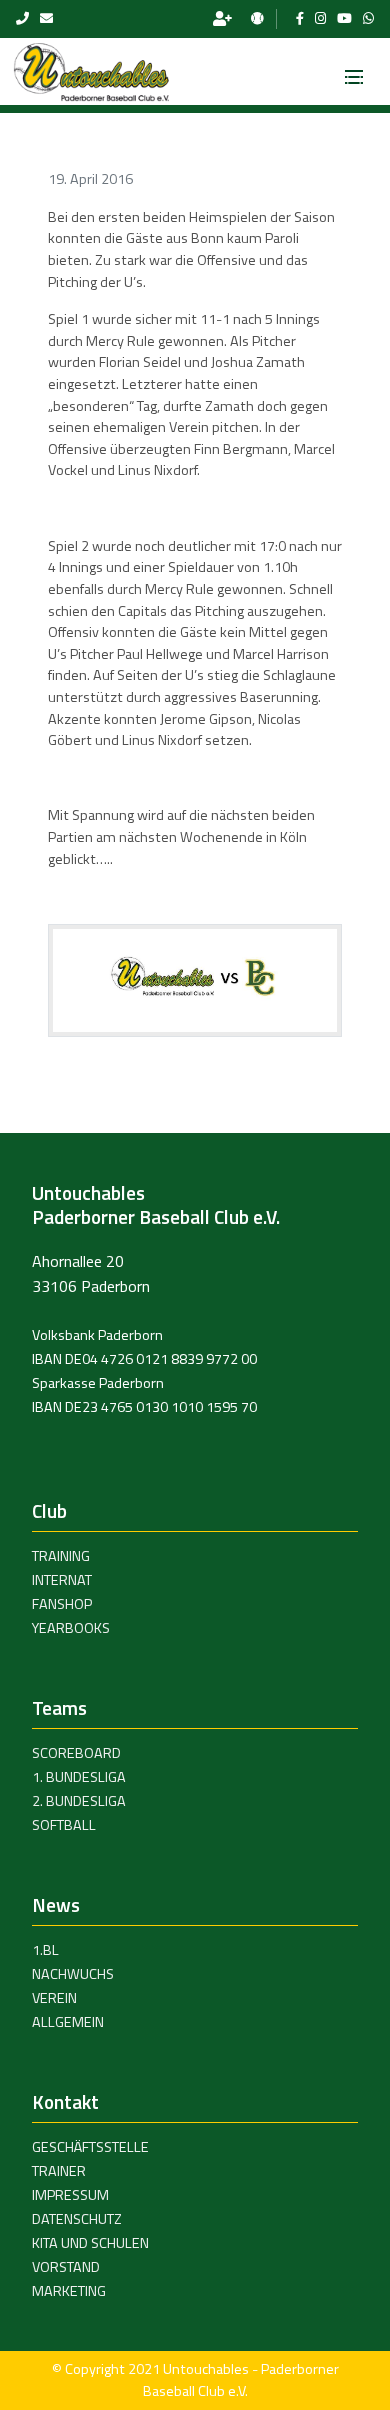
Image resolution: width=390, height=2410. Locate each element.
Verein (54, 1998)
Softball (64, 1825)
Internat (62, 1580)
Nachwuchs (73, 1974)
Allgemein (68, 2022)
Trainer (59, 2171)
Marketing (69, 2291)
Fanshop (62, 1604)
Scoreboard (76, 1753)
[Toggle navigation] (354, 71)
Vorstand (66, 2267)
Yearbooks (71, 1628)
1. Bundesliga (79, 1777)
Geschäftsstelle (90, 2147)
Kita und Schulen (90, 2243)
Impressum (70, 2195)
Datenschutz (77, 2219)
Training (61, 1556)
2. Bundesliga (79, 1801)
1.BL (45, 1950)
